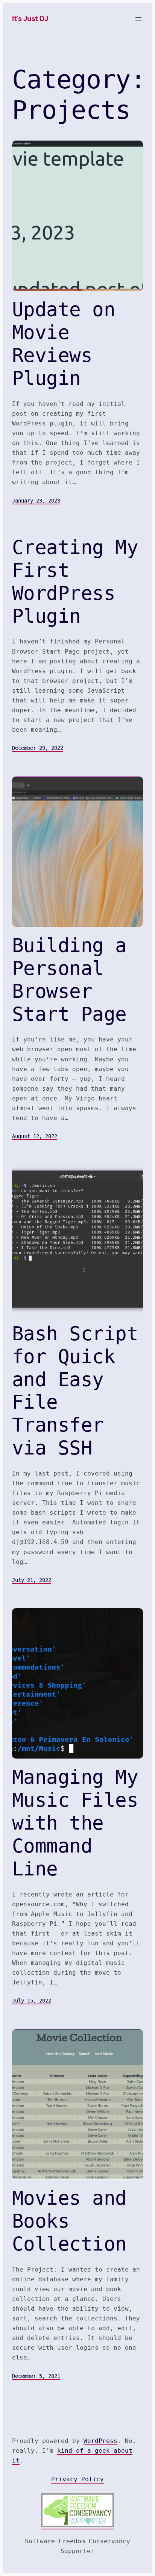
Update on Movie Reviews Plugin (64, 344)
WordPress (100, 2441)
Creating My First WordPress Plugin (75, 582)
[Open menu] (138, 19)
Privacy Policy (77, 2479)
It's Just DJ (30, 19)
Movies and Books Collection (69, 2221)
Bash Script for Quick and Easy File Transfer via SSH (75, 1391)
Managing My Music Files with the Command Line (75, 1823)
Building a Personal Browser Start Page (69, 980)
